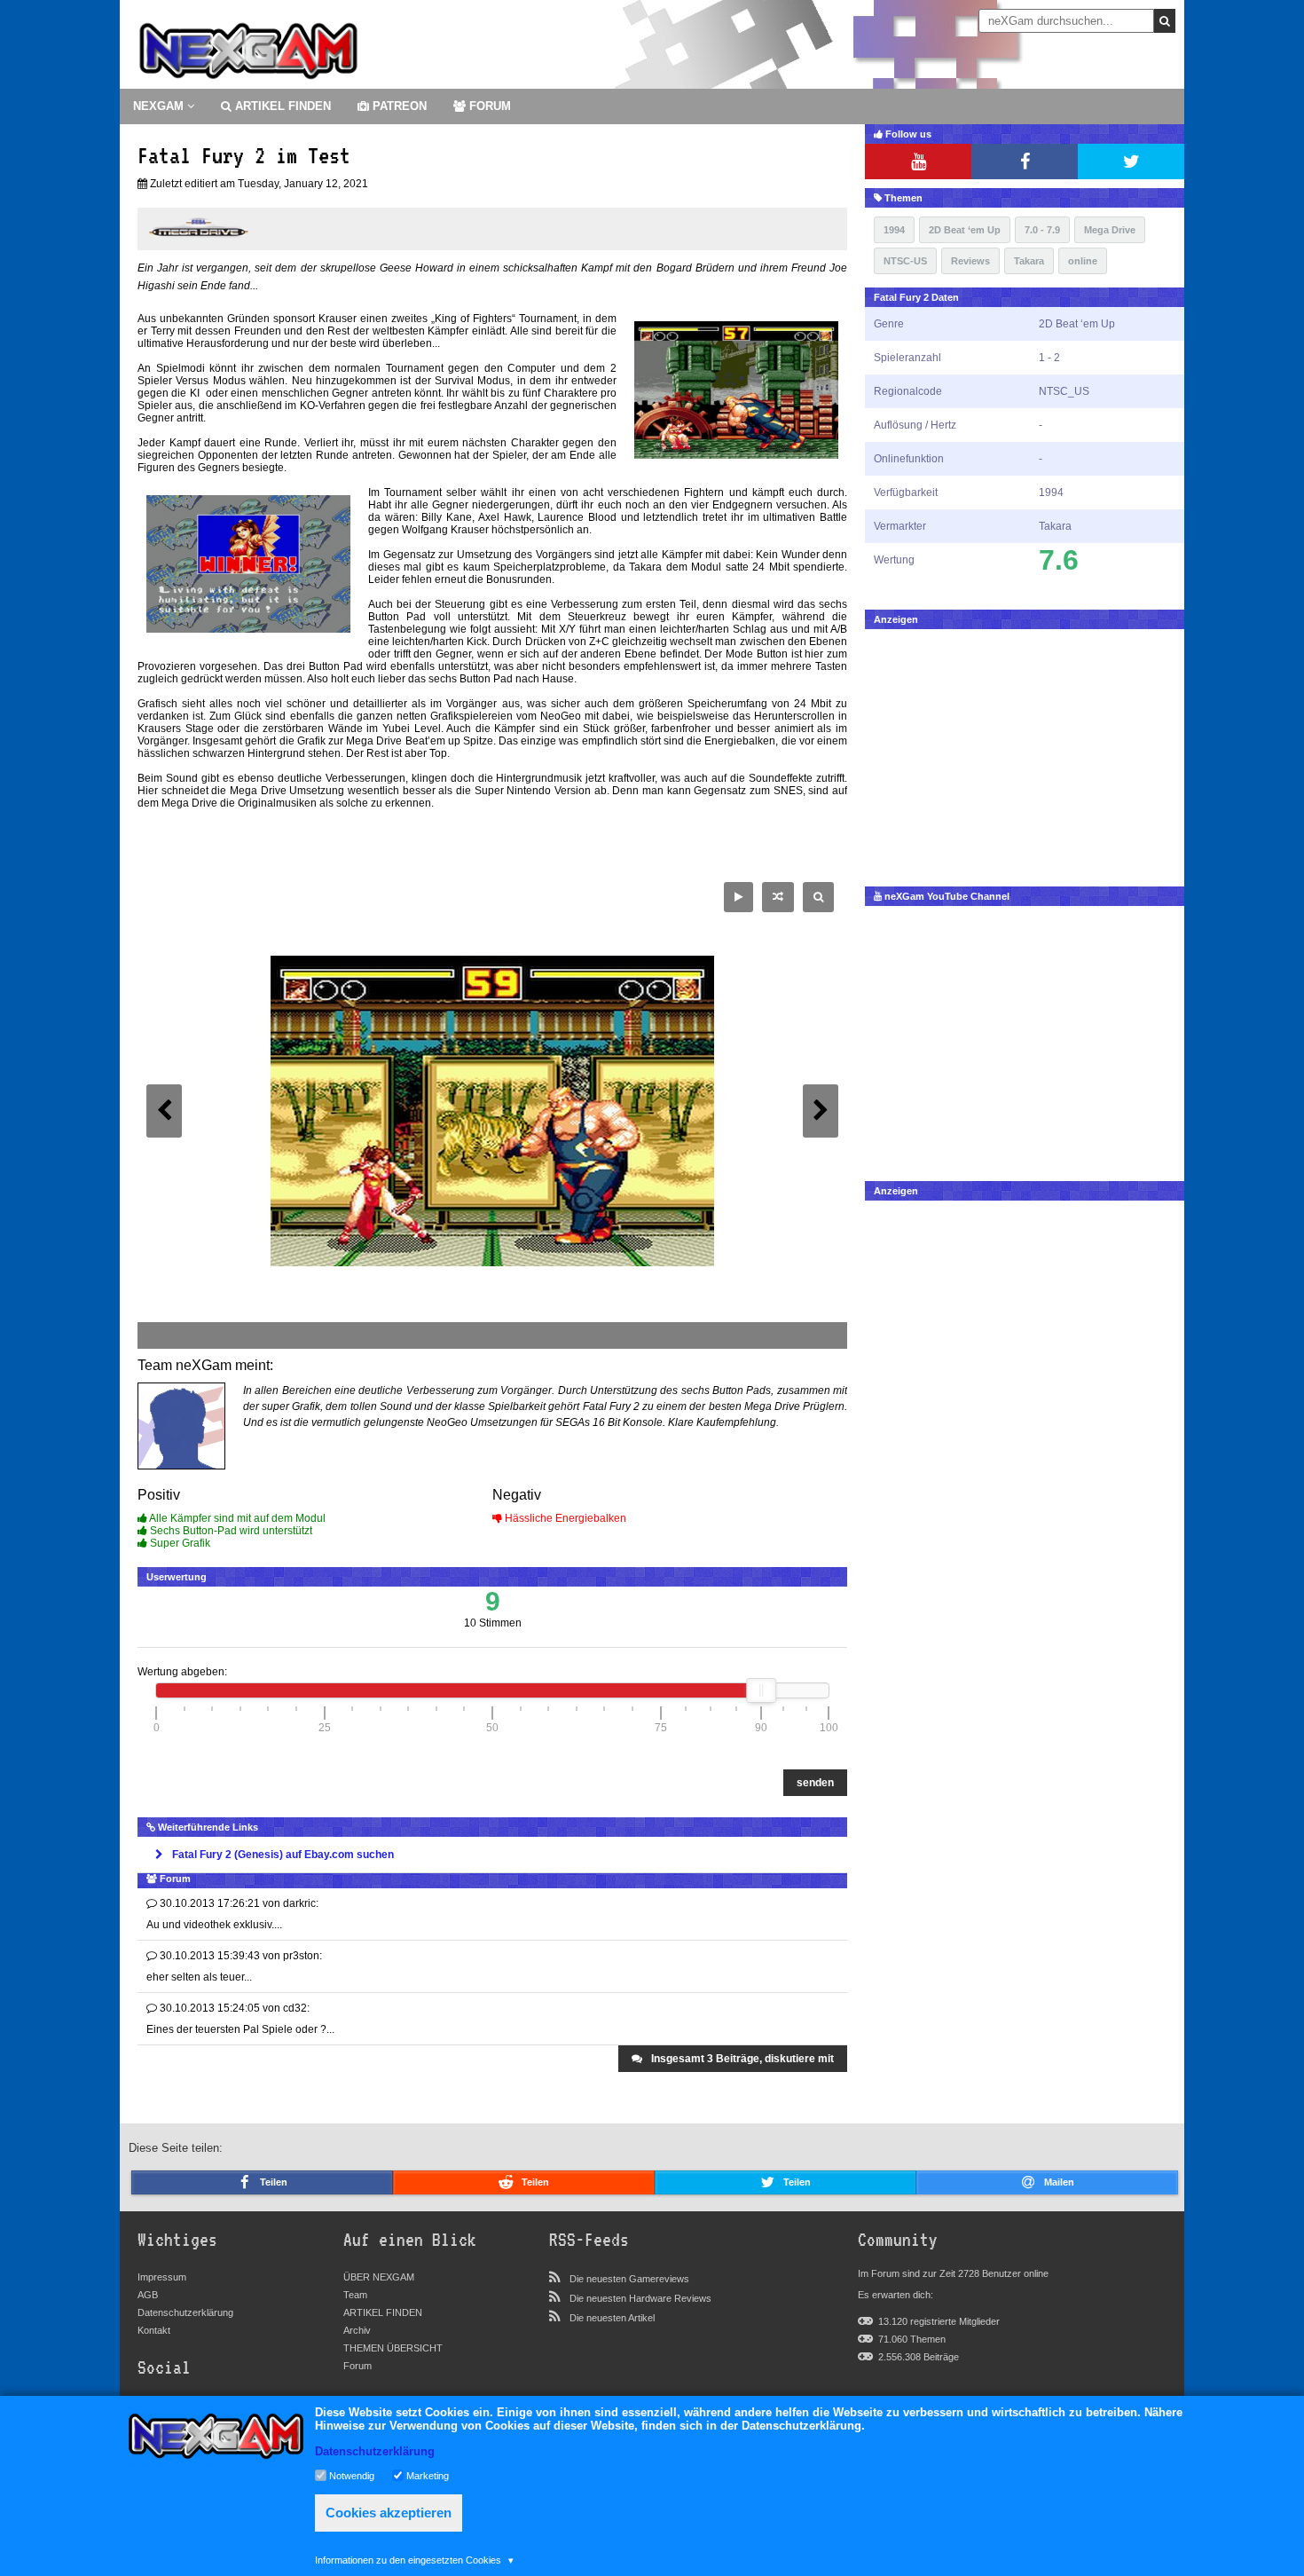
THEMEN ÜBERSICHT (393, 2348)
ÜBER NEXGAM (379, 2277)
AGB (148, 2295)
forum (488, 106)
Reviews (970, 261)
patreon (398, 106)
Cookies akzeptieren (389, 2513)
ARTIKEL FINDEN (281, 106)
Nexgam (160, 106)
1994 (894, 230)
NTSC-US (905, 261)
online (1083, 261)
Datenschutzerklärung (185, 2312)
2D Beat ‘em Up (965, 230)
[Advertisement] (1025, 753)
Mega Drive (1110, 230)
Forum (357, 2366)
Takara (1029, 261)
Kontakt (154, 2330)
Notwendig (352, 2475)
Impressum (162, 2277)
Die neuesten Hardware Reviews (640, 2298)
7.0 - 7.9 (1042, 230)
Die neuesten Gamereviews (629, 2279)
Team (355, 2295)
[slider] (761, 1690)
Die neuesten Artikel (612, 2318)
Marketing (428, 2475)
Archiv (357, 2330)
